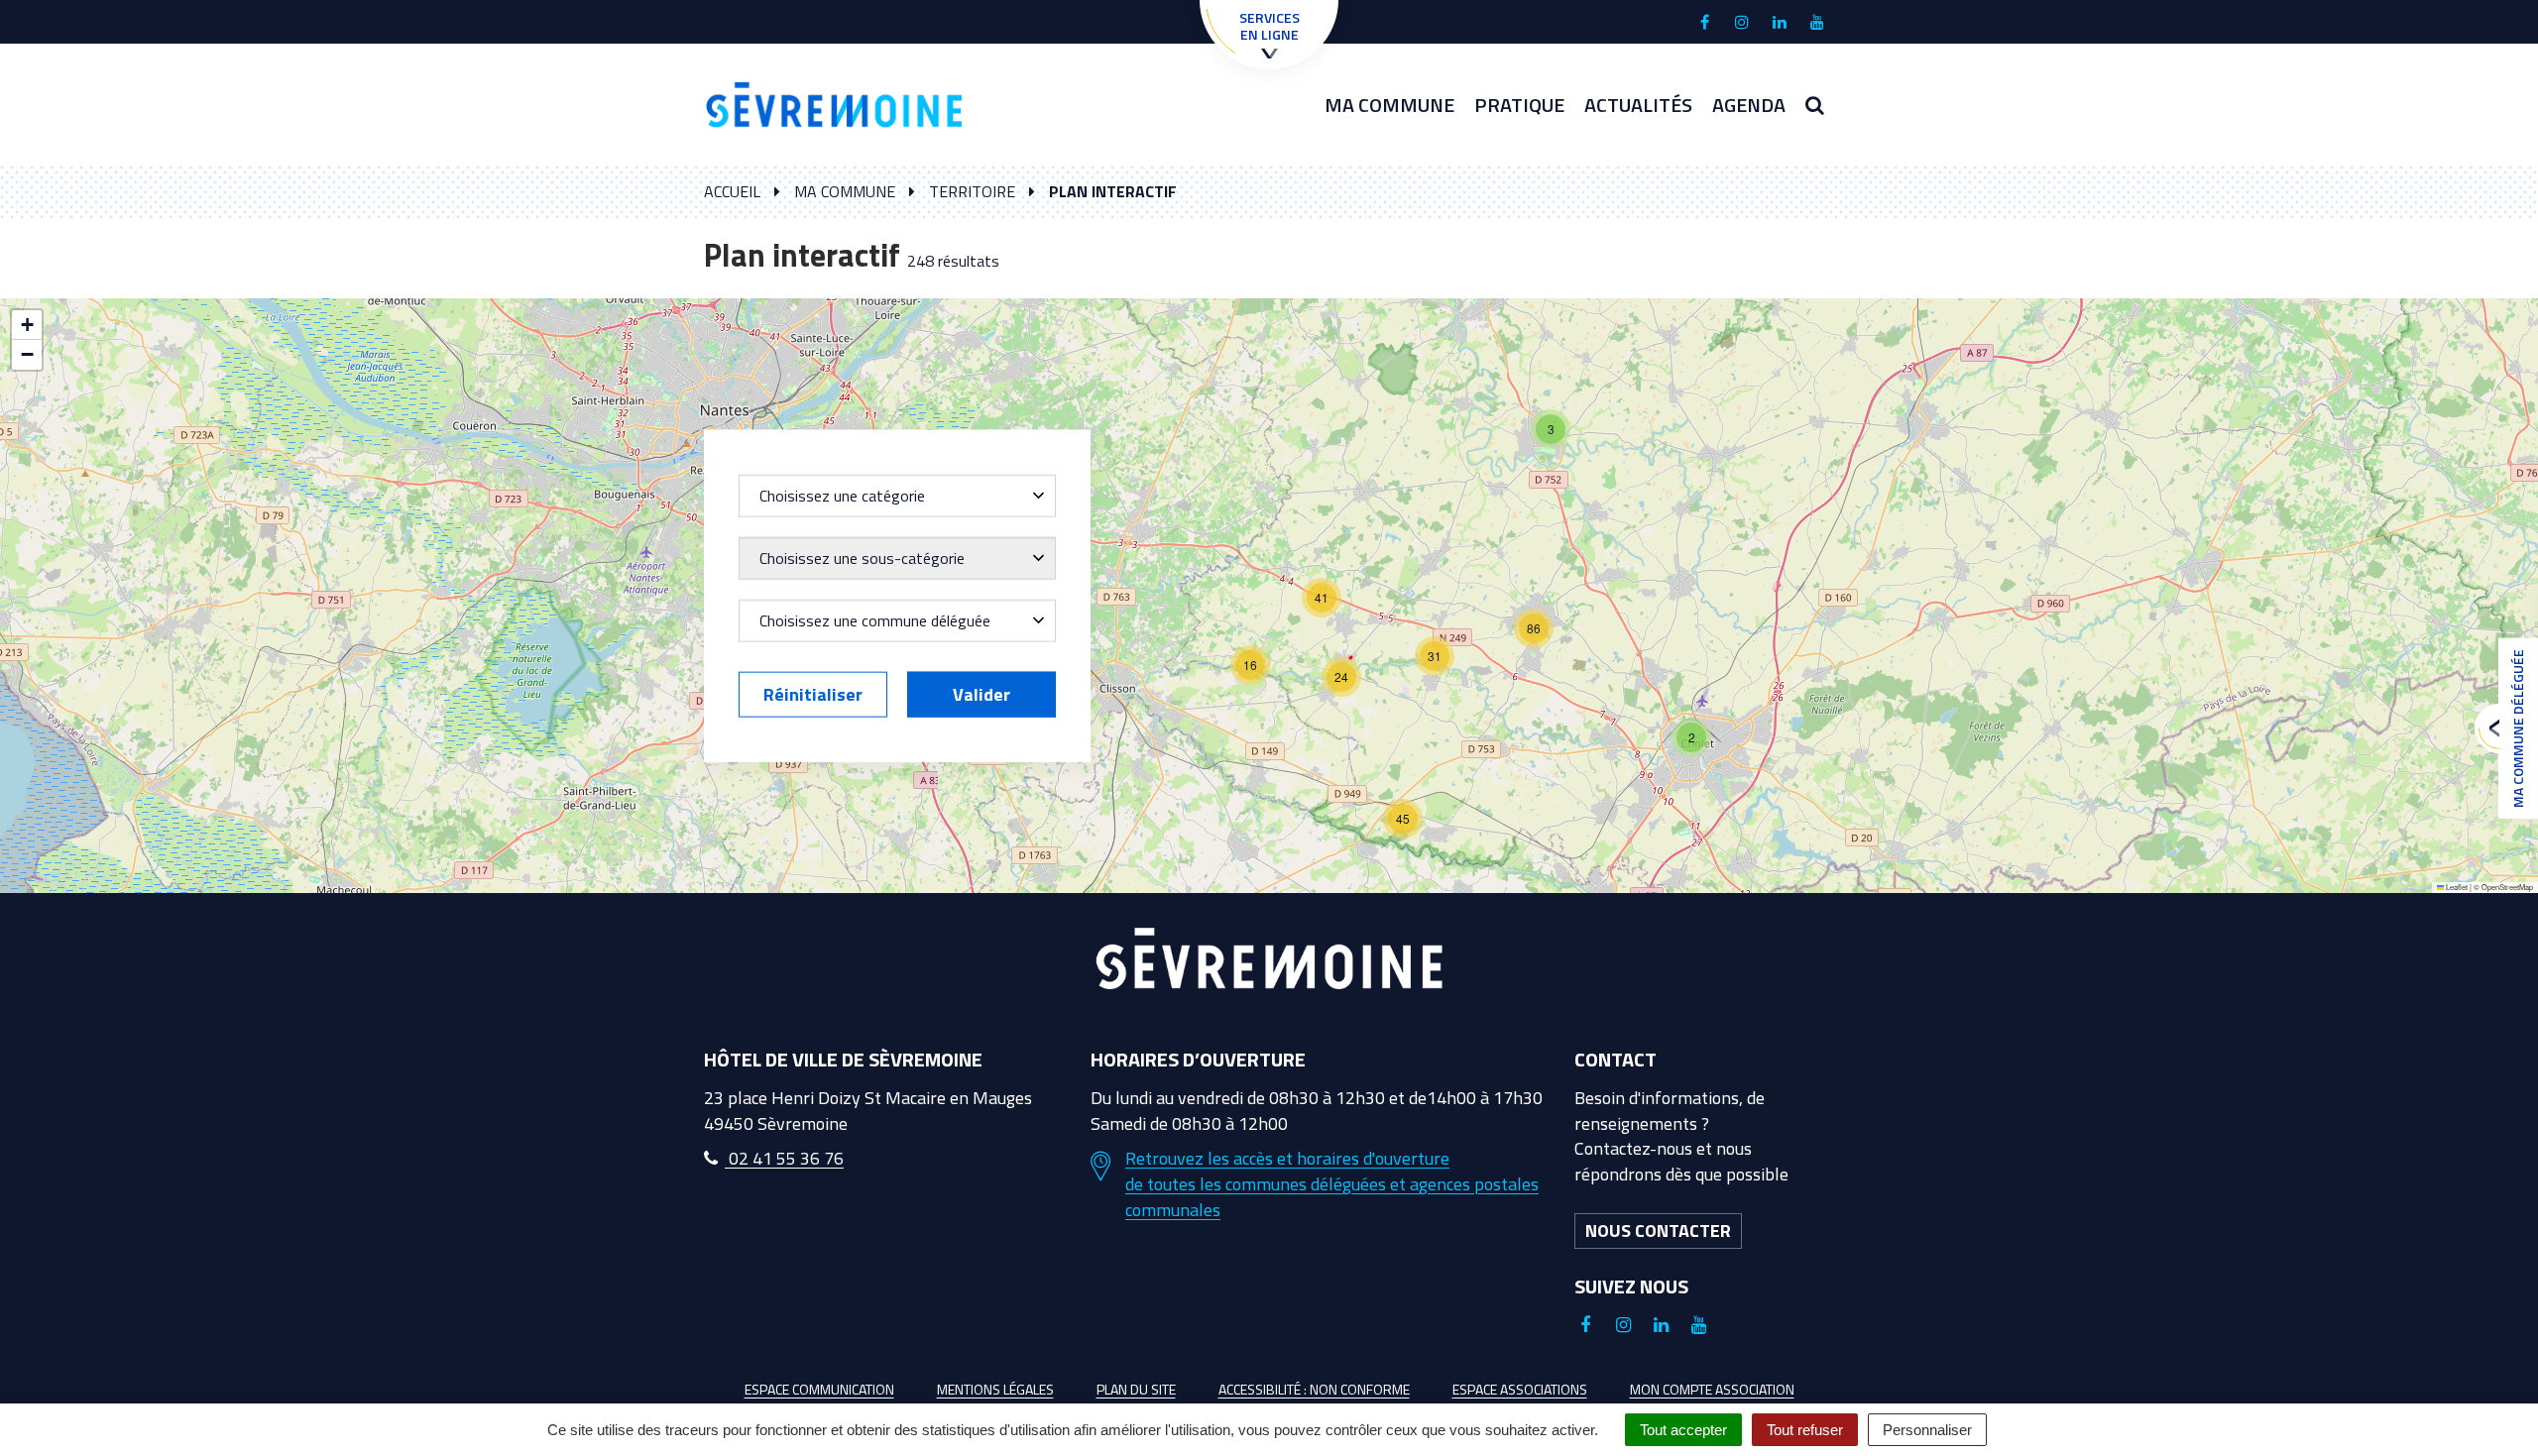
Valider (981, 693)
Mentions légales (995, 1389)
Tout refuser (1805, 1430)
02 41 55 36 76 (784, 1158)
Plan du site (1136, 1389)
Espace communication (819, 1389)
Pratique (1519, 105)
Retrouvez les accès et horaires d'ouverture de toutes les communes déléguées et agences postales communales (1332, 1184)
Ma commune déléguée (2518, 728)
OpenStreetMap (2507, 887)
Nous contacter (1658, 1231)
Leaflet (2456, 887)
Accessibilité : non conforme (1314, 1389)
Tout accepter (1683, 1430)
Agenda (1749, 105)
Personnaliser (1927, 1430)
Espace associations (1520, 1389)
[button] (1551, 429)
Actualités (1638, 105)
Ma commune (1389, 105)
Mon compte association (1712, 1389)
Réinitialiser (813, 693)
